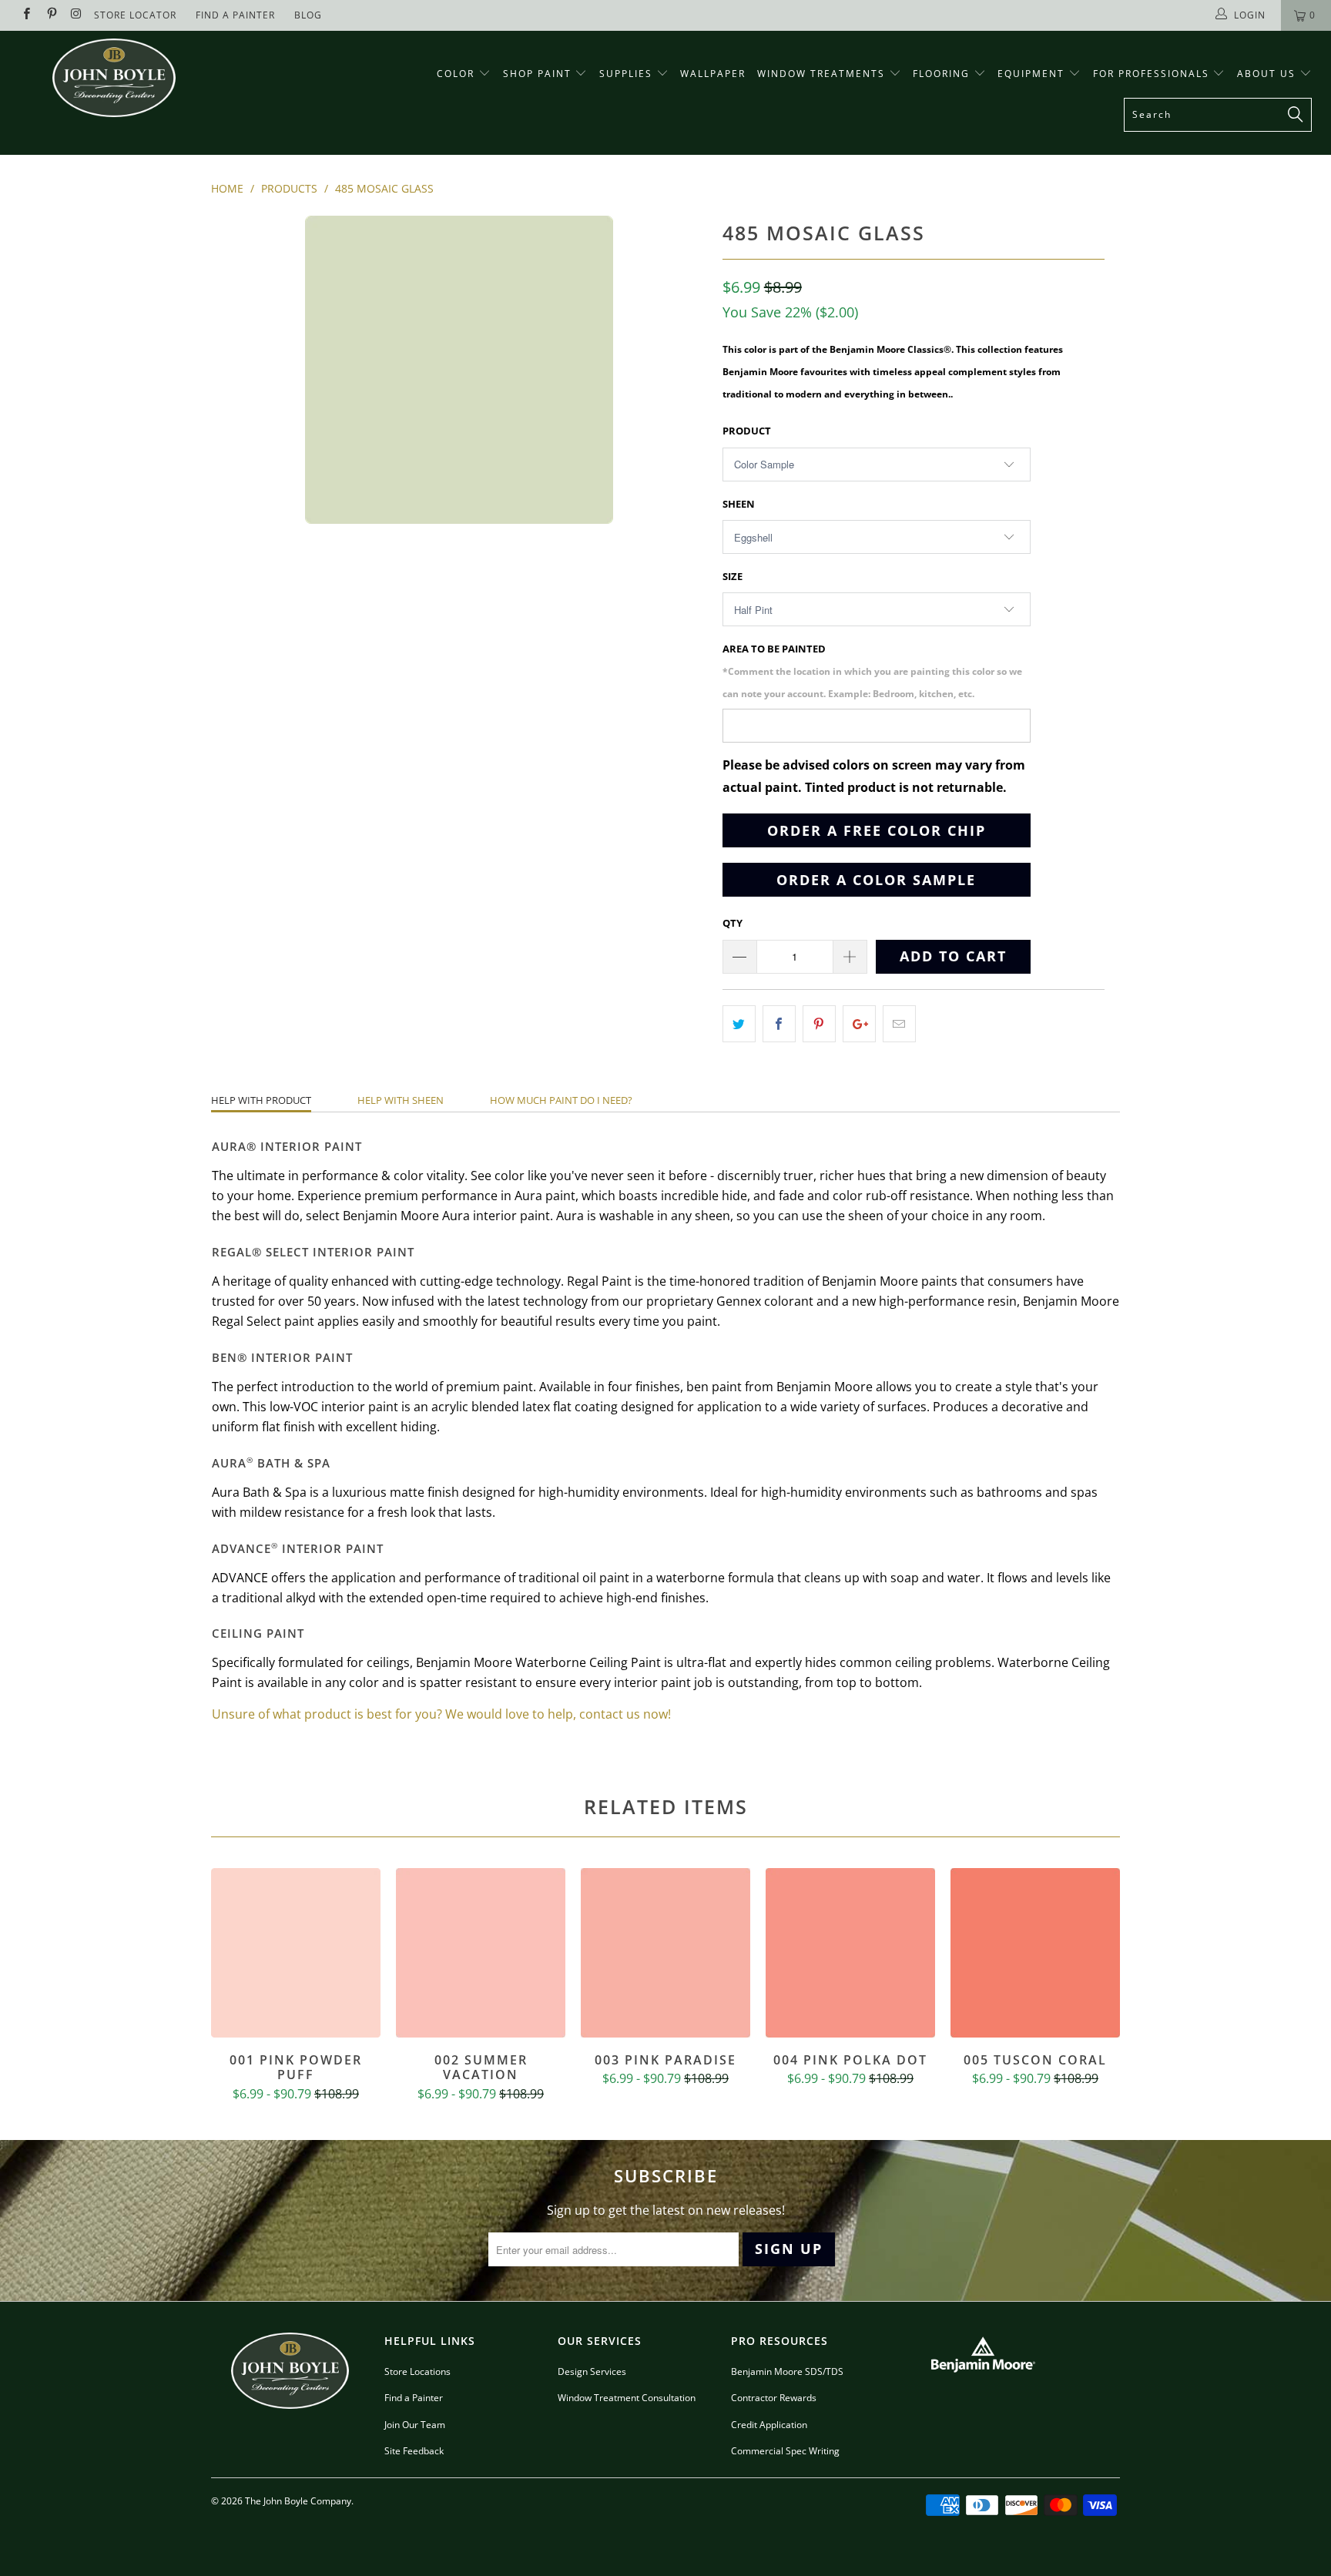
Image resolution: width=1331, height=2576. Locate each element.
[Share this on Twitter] (739, 1024)
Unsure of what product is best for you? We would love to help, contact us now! (441, 1714)
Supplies (626, 74)
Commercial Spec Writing (785, 2451)
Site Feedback (414, 2451)
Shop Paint (537, 74)
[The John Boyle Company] (114, 78)
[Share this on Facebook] (779, 1024)
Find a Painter (414, 2398)
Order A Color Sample (876, 880)
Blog (308, 15)
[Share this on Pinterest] (819, 1024)
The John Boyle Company (298, 2501)
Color (456, 74)
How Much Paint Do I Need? (561, 1100)
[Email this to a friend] (899, 1024)
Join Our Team (415, 2425)
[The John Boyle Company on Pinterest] (50, 15)
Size (733, 576)
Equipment (1033, 74)
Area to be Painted (872, 671)
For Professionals (1153, 74)
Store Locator (135, 15)
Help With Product (261, 1100)
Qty (733, 923)
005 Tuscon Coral (1035, 1953)
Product (747, 431)
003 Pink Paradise (665, 1953)
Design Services (592, 2371)
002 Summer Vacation (481, 1953)
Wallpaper (713, 74)
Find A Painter (235, 15)
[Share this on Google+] (859, 1024)
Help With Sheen (401, 1100)
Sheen (739, 504)
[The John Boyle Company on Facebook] (26, 15)
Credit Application (769, 2425)
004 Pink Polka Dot (850, 1953)
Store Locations (417, 2371)
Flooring (941, 74)
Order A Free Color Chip (877, 830)
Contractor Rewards (774, 2398)
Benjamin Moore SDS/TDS (787, 2371)
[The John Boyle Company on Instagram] (76, 15)
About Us (1268, 74)
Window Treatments (823, 74)
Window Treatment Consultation (627, 2398)
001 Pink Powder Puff (296, 1953)
